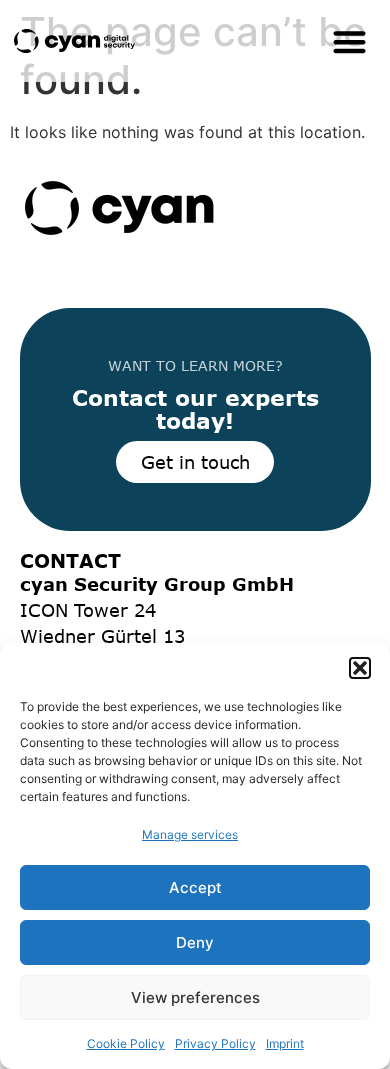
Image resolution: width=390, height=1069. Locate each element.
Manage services (190, 834)
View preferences (195, 997)
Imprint (285, 1043)
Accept (195, 887)
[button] (360, 668)
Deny (195, 942)
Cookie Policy (126, 1043)
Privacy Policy (215, 1043)
